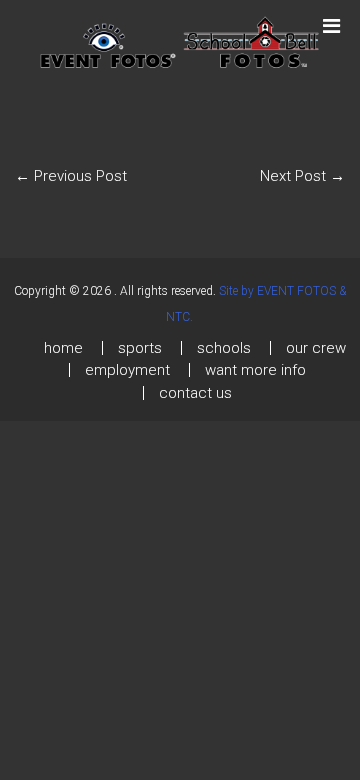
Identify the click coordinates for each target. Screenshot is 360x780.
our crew (316, 348)
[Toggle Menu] (331, 16)
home (63, 348)
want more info (255, 370)
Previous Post (71, 176)
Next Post (302, 176)
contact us (195, 393)
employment (127, 370)
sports (140, 348)
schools (224, 348)
